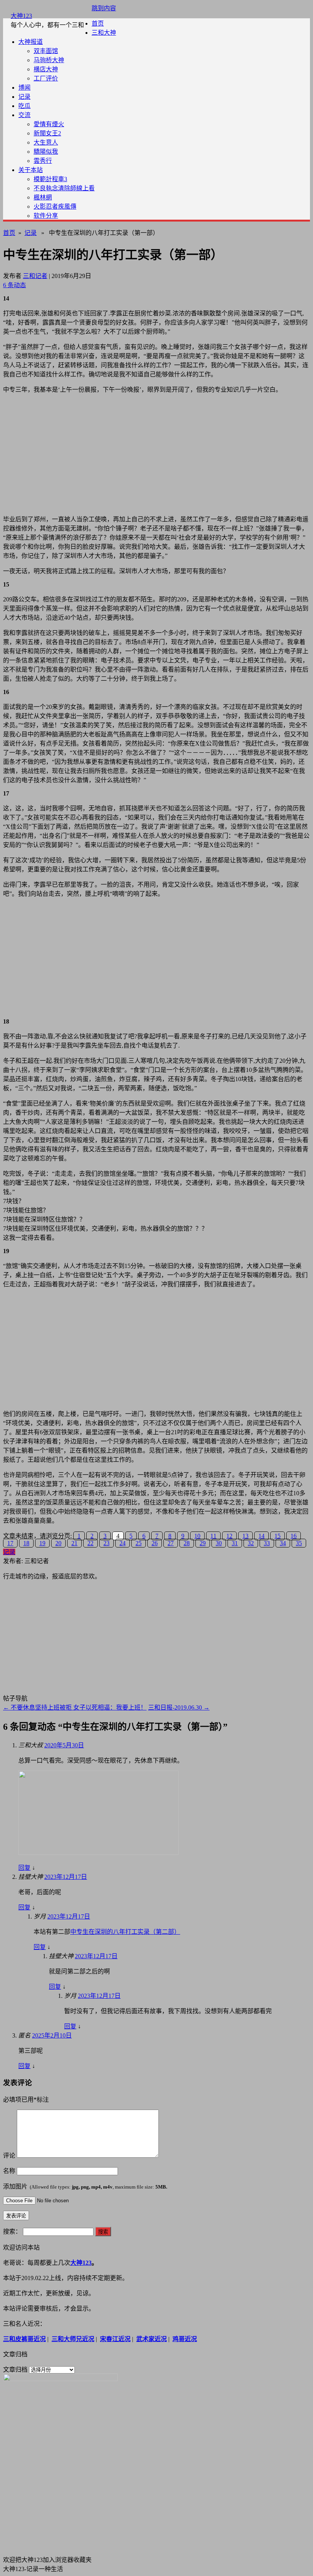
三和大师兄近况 (73, 2339)
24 (123, 1543)
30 (219, 1543)
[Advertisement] (156, 453)
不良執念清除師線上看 (64, 188)
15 (278, 1536)
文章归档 (15, 2370)
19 (42, 1543)
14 (261, 1536)
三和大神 (104, 33)
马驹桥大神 (49, 60)
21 (74, 1543)
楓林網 (43, 197)
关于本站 (31, 170)
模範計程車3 (50, 179)
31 (235, 1543)
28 (187, 1543)
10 (197, 1536)
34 (283, 1543)
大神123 (21, 16)
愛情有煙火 (49, 124)
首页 (98, 23)
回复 (24, 1868)
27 (171, 1543)
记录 (24, 97)
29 (203, 1543)
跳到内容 (104, 8)
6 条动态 (15, 285)
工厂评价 (46, 78)
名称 (9, 2171)
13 (245, 1536)
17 (10, 1543)
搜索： (12, 2231)
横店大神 (46, 69)
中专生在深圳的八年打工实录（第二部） (125, 1932)
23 (106, 1543)
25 (139, 1543)
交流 (24, 115)
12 (229, 1536)
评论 (9, 2156)
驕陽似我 (46, 152)
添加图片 (85, 2186)
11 (213, 1536)
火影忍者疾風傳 (55, 206)
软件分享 (46, 216)
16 (294, 1536)
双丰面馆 (46, 51)
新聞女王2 (47, 133)
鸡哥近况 (185, 2339)
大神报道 (31, 42)
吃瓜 (24, 106)
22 (90, 1543)
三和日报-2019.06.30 (179, 1707)
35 (299, 1543)
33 (267, 1543)
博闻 (24, 88)
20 (58, 1543)
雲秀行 (43, 161)
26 (155, 1543)
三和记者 (35, 276)
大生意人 (46, 142)
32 (251, 1543)
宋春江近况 (115, 2339)
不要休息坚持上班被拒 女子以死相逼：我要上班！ (75, 1707)
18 (26, 1543)
